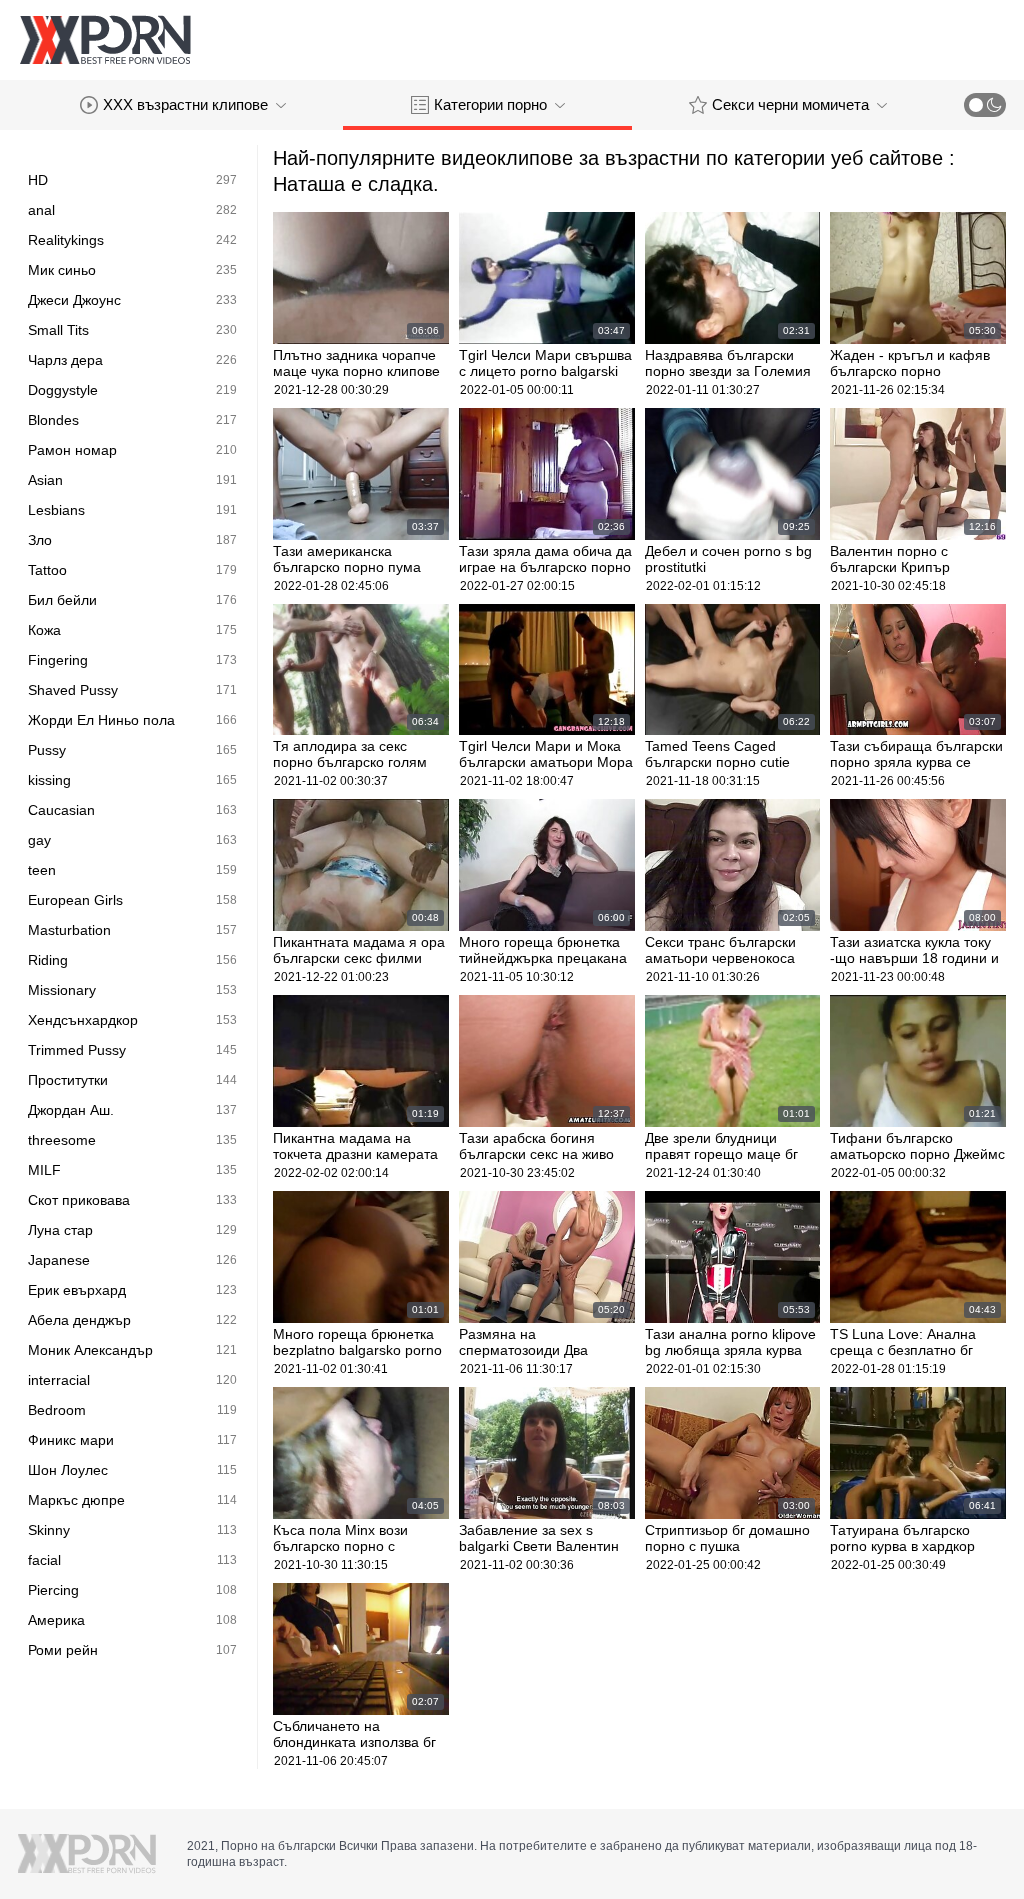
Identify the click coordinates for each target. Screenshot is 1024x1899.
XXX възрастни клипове (185, 104)
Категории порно (490, 104)
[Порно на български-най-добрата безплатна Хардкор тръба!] (105, 40)
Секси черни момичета (790, 104)
